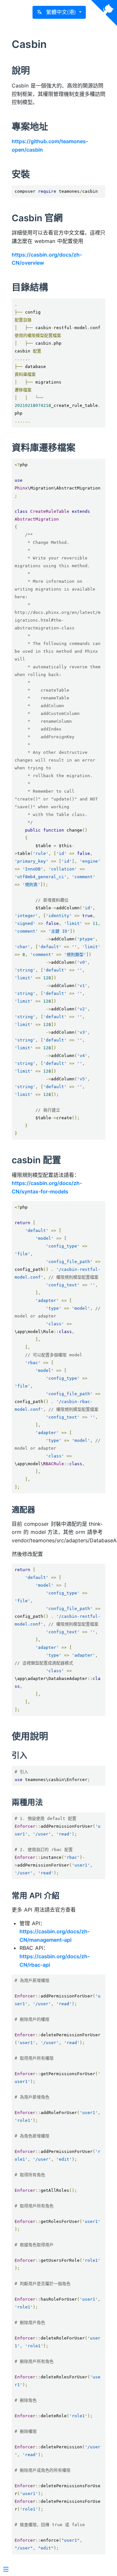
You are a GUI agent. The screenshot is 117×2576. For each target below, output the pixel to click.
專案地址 (30, 127)
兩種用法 (27, 1802)
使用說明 (30, 1736)
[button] (59, 12)
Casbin (29, 44)
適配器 (23, 1510)
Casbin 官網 (37, 218)
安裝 (21, 174)
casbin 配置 (36, 1160)
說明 (21, 71)
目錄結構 (30, 287)
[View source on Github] (104, 13)
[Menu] (6, 2570)
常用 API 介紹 (36, 1896)
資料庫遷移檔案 (44, 448)
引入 (19, 1755)
